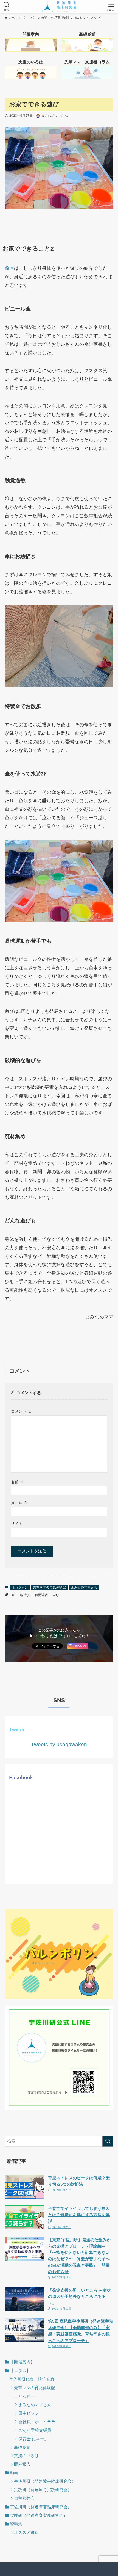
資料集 (16, 2524)
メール (19, 1503)
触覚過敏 (41, 1595)
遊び (56, 1595)
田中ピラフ (29, 2413)
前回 (9, 268)
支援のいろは (26, 2456)
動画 (14, 2473)
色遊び (25, 1595)
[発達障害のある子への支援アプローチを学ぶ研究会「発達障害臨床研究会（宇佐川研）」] (59, 7)
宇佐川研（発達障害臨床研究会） (45, 2481)
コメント (21, 1411)
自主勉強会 (24, 2498)
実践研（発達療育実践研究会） (43, 2490)
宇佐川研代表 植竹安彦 (32, 2379)
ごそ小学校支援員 (35, 2430)
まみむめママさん (84, 1587)
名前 (17, 1482)
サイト (17, 1524)
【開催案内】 (22, 2362)
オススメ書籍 (26, 2532)
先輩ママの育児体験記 (49, 1587)
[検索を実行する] (108, 2141)
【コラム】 (20, 1587)
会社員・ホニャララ (37, 2422)
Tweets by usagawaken (59, 1744)
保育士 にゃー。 (33, 2439)
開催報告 (22, 2464)
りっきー (27, 2396)
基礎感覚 (22, 2447)
